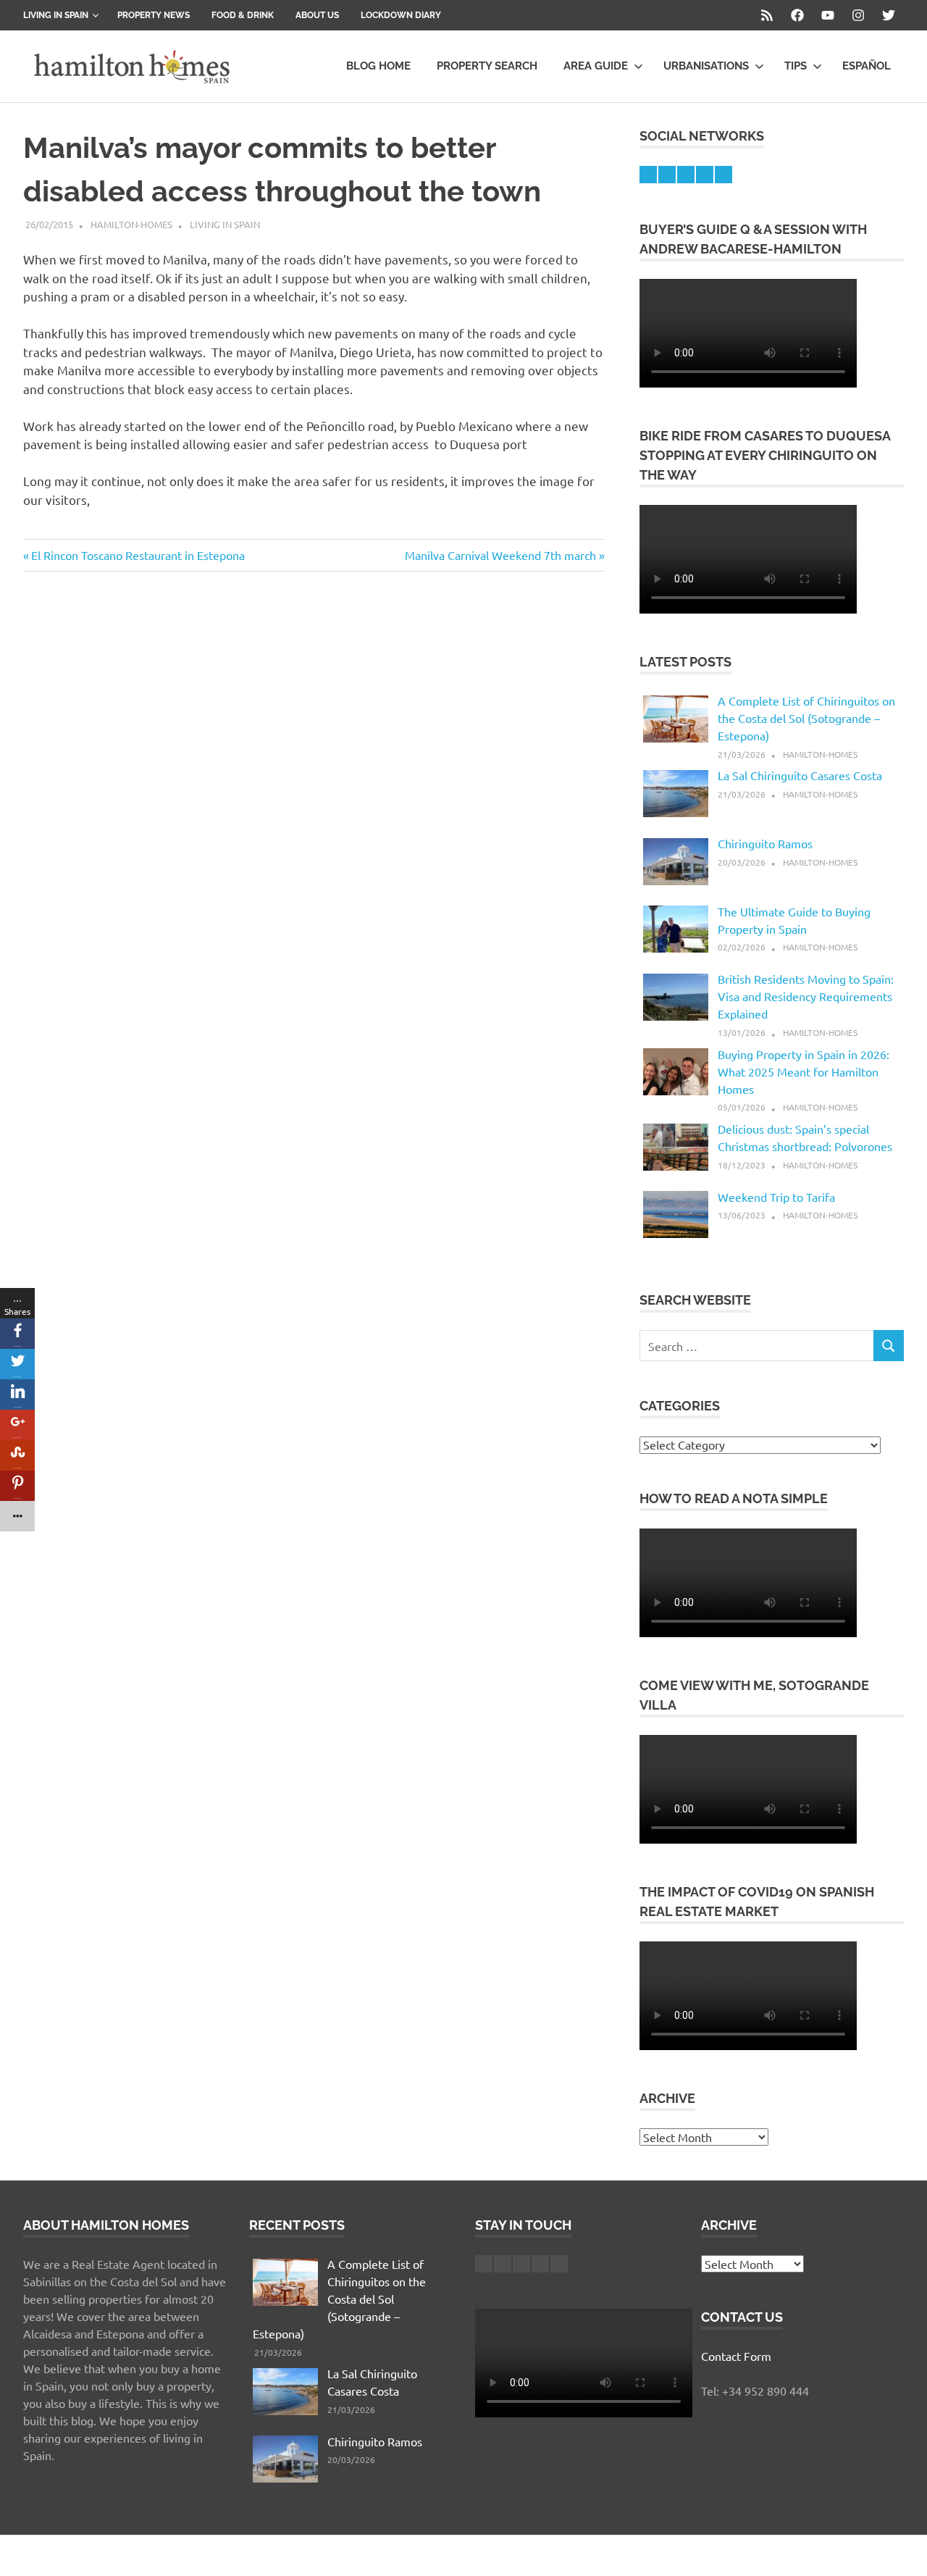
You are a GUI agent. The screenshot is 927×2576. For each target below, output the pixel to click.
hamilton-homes (131, 224)
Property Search (487, 66)
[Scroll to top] (901, 2550)
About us (317, 15)
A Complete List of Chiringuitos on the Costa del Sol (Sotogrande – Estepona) (806, 718)
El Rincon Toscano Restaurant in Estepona (138, 555)
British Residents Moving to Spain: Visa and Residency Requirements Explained (806, 996)
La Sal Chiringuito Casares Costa (800, 775)
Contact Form (736, 2356)
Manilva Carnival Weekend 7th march (500, 555)
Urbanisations (706, 66)
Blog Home (378, 66)
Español (867, 66)
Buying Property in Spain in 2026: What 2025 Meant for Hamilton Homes (804, 1071)
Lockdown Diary (401, 15)
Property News (154, 15)
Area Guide (596, 66)
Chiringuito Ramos (765, 843)
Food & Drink (243, 15)
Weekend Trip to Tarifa (776, 1197)
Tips (796, 66)
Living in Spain (56, 15)
